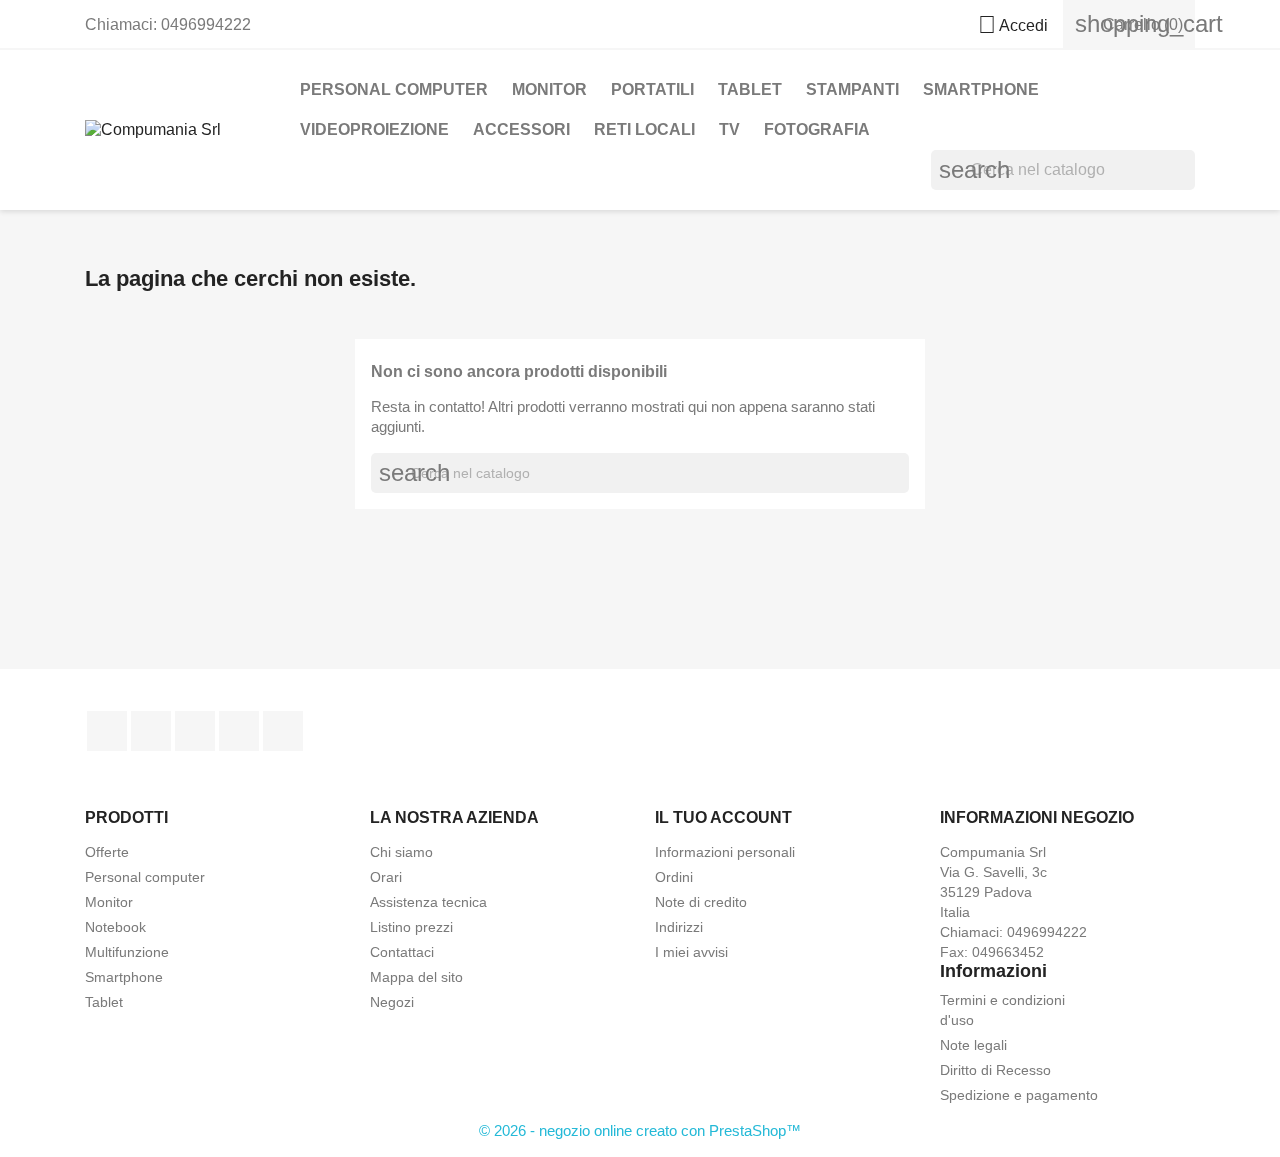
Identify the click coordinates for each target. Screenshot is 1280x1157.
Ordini (674, 877)
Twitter (151, 731)
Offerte (107, 852)
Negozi (392, 1002)
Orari (386, 877)
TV (729, 129)
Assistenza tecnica (428, 902)
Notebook (115, 927)
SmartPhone (981, 89)
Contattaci (402, 952)
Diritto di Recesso (995, 1070)
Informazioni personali (725, 852)
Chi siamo (401, 852)
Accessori (521, 129)
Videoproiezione (374, 129)
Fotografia (817, 129)
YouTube (195, 731)
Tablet (750, 89)
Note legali (973, 1045)
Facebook (107, 731)
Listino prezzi (411, 927)
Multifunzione (127, 952)
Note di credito (701, 902)
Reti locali (644, 129)
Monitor (549, 89)
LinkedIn (283, 731)
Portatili (652, 89)
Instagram (239, 731)
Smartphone (124, 977)
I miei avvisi (691, 952)
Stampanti (852, 89)
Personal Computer (394, 89)
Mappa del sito (416, 977)
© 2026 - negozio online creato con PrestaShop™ (640, 1130)
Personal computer (145, 877)
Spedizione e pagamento (1019, 1095)
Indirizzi (679, 927)
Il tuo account (723, 817)
